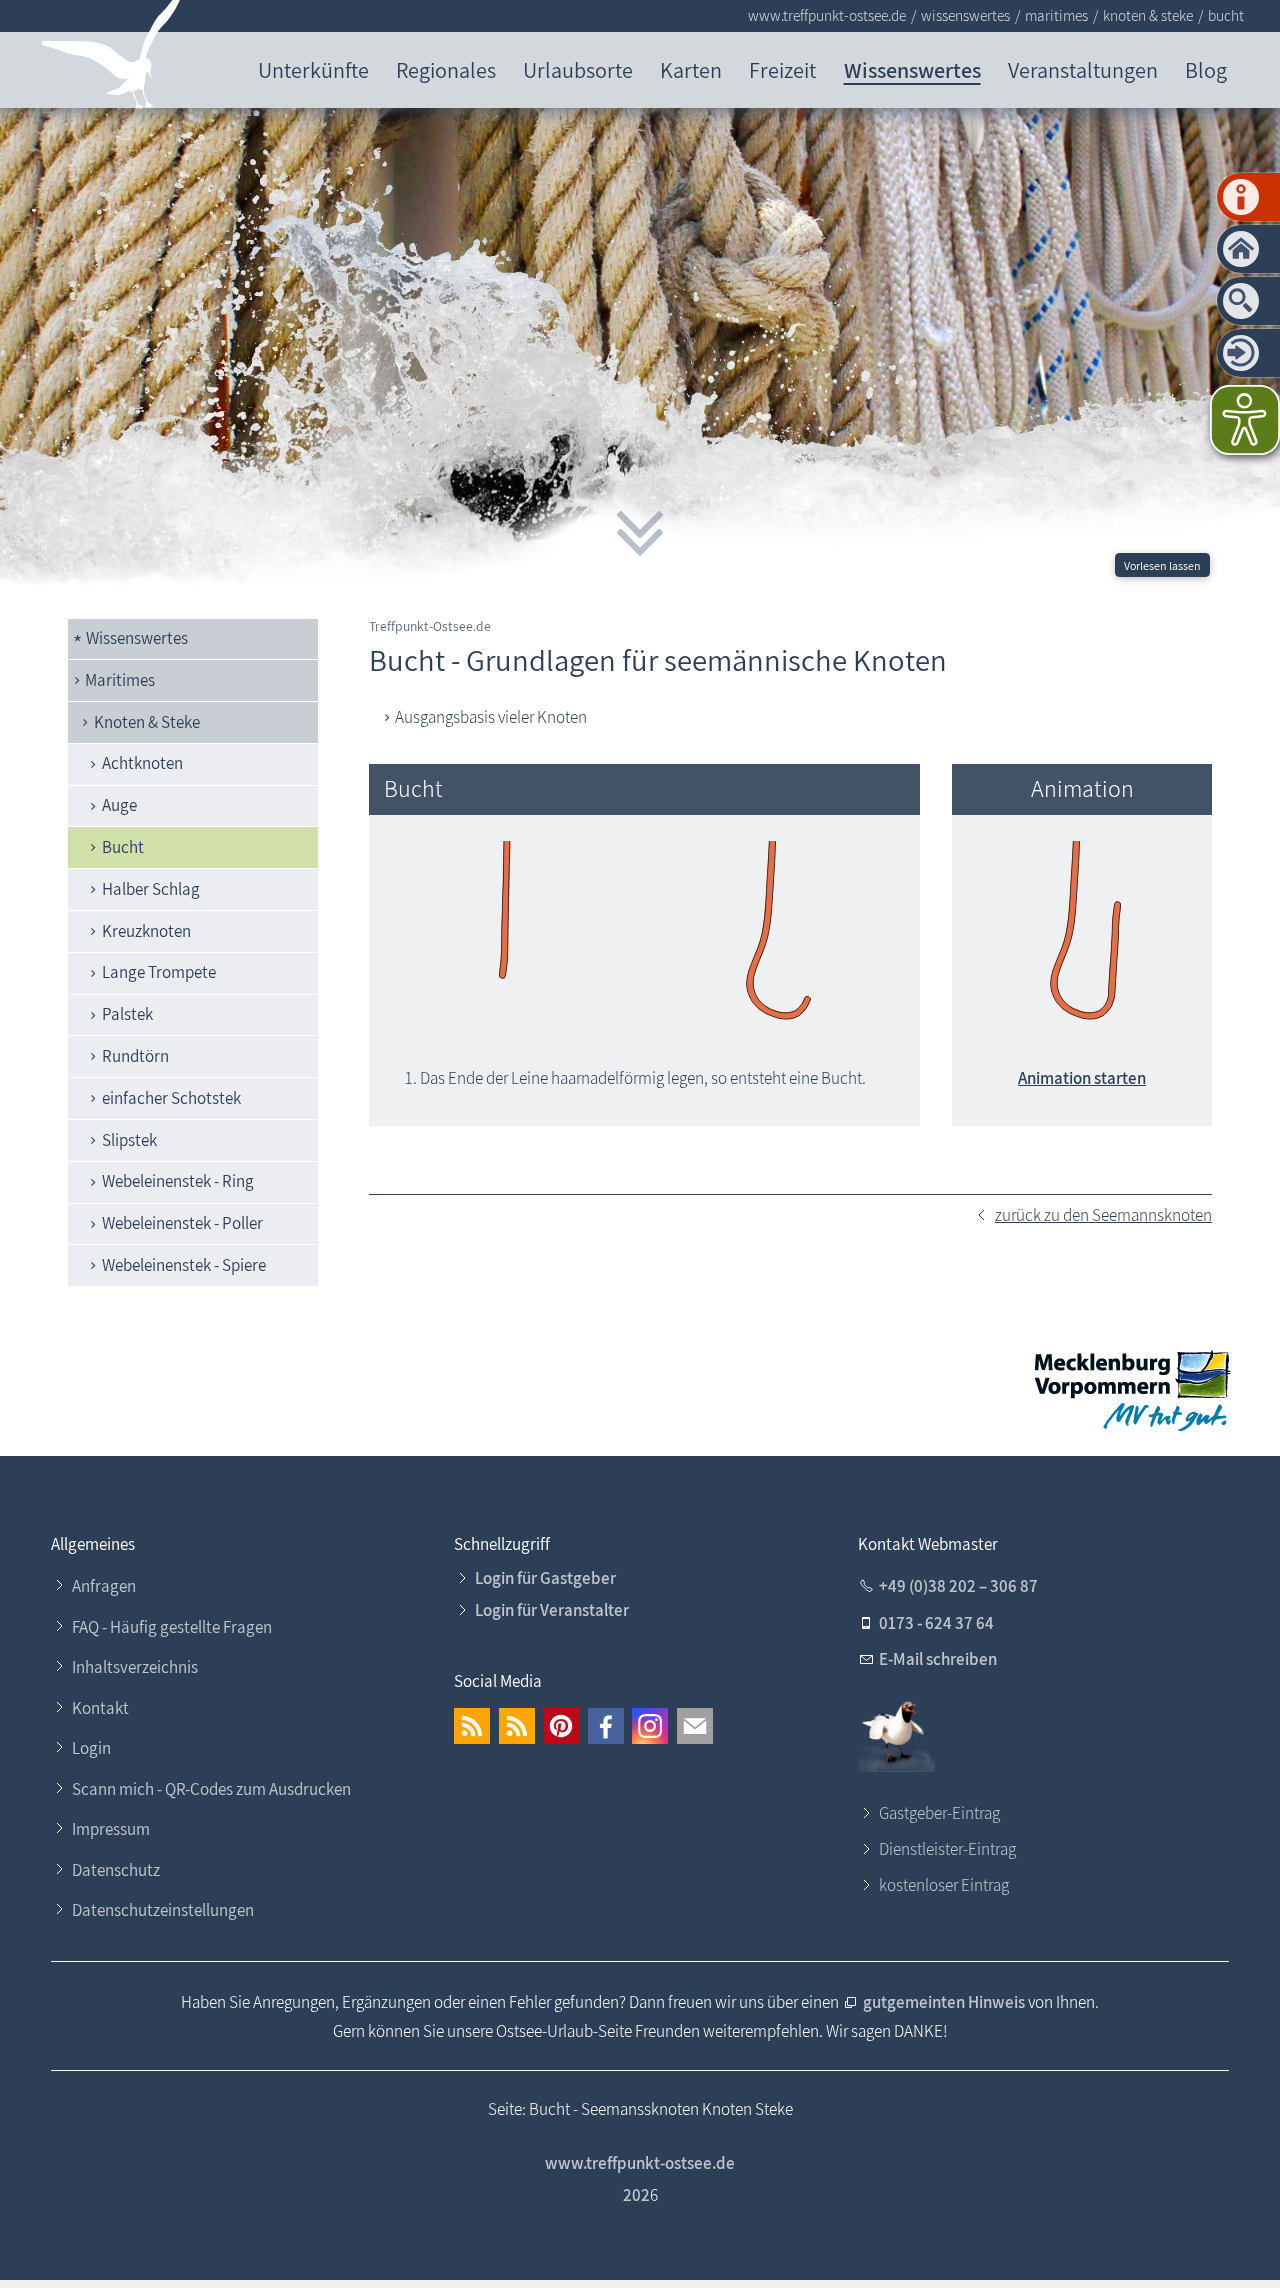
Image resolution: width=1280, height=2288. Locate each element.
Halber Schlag (151, 889)
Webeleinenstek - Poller (182, 1223)
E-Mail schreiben (938, 1659)
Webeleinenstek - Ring (178, 1181)
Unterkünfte (313, 69)
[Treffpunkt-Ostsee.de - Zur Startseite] (111, 58)
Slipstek (129, 1140)
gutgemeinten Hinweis (945, 2002)
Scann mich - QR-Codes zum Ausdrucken (211, 1789)
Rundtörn (135, 1056)
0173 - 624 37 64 (936, 1623)
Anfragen (104, 1586)
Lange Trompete (159, 972)
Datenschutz (116, 1870)
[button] (472, 1726)
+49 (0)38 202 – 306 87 (958, 1586)
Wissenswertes (912, 69)
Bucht (123, 847)
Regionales (446, 69)
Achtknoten (142, 763)
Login (91, 1748)
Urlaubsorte (578, 69)
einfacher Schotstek (171, 1098)
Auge (119, 805)
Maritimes (120, 680)
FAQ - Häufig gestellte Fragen (172, 1627)
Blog (1206, 69)
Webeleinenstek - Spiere (184, 1265)
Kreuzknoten (146, 931)
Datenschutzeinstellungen (163, 1910)
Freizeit (782, 69)
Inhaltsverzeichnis (135, 1667)
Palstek (127, 1014)
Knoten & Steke (147, 722)
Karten (691, 69)
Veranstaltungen (1083, 69)
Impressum (111, 1829)
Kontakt (100, 1708)
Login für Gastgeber (545, 1578)
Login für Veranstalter (552, 1610)
